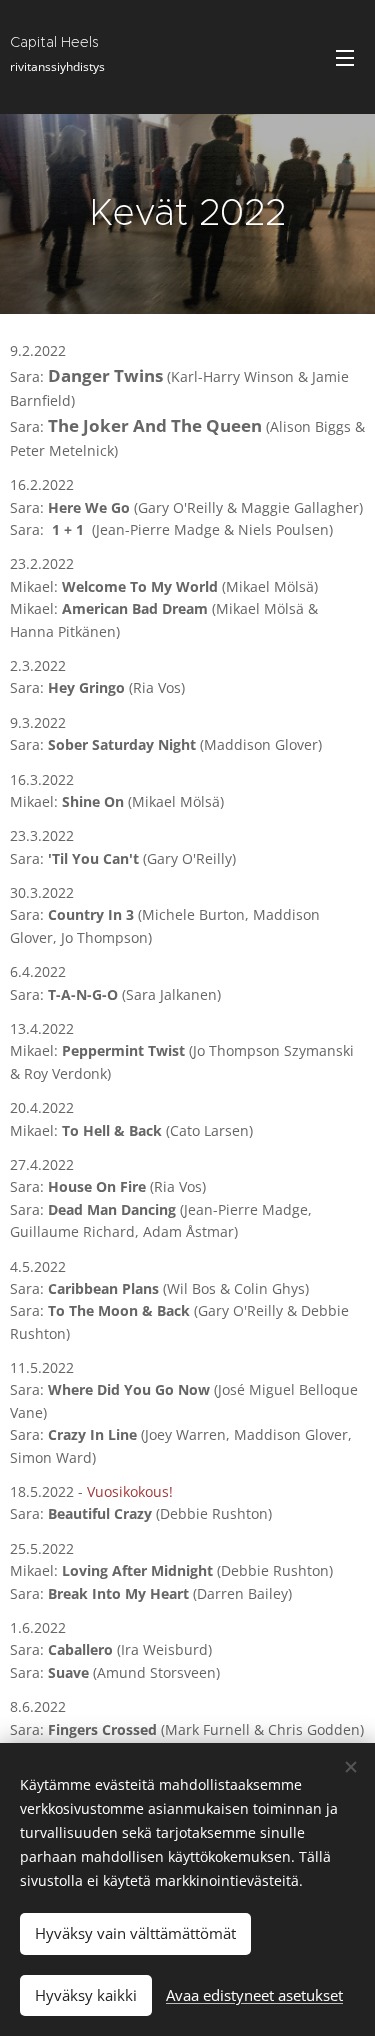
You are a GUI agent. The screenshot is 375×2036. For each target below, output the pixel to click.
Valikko (345, 57)
